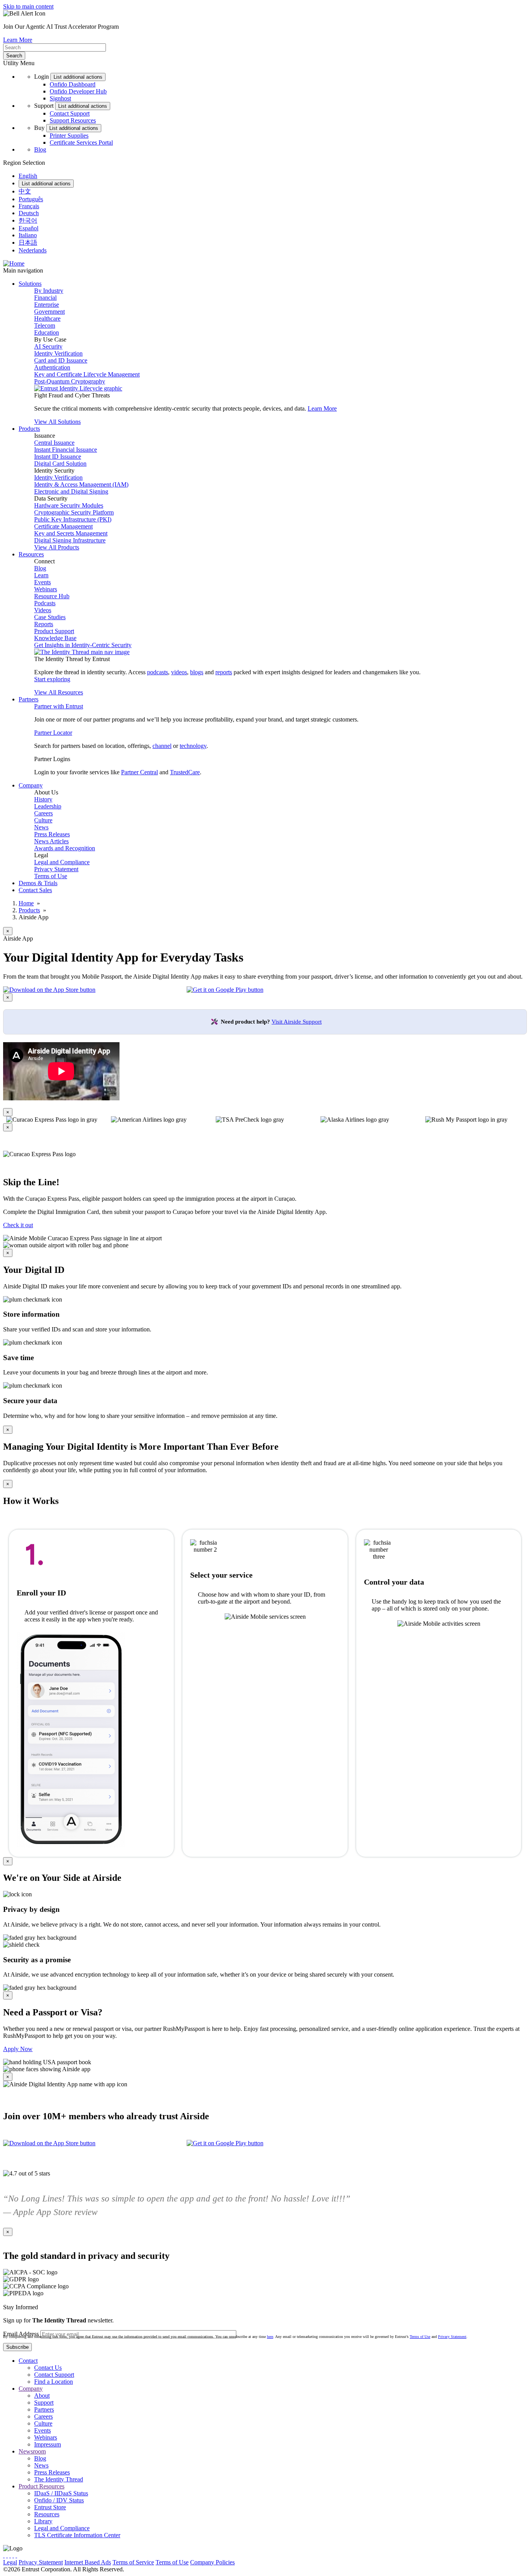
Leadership (48, 806)
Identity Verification (58, 353)
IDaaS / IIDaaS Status (61, 2493)
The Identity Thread (59, 2479)
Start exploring (52, 679)
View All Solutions (57, 422)
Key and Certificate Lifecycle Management (87, 374)
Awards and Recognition (65, 848)
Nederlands (33, 250)
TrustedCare (185, 772)
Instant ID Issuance (58, 457)
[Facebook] (7, 2555)
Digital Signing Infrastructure (70, 540)
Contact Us (48, 2368)
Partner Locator (53, 733)
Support (44, 2402)
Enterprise (47, 305)
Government (49, 312)
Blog (40, 149)
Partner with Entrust (59, 706)
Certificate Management (63, 526)
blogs (197, 672)
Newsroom (32, 2451)
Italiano (28, 235)
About (42, 2396)
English (28, 176)
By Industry (49, 291)
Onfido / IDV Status (59, 2500)
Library (43, 2521)
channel (162, 746)
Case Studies (50, 617)
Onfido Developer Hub (78, 91)
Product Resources (42, 2486)
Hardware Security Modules (69, 505)
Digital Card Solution (60, 464)
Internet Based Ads (88, 2562)
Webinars (46, 589)
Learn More (18, 40)
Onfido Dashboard (73, 84)
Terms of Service (133, 2562)
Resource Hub (52, 596)
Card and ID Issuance (61, 360)
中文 (25, 191)
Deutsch (29, 213)
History (43, 799)
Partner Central (139, 772)
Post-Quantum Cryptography (70, 381)
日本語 (28, 243)
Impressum (48, 2444)
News (41, 827)
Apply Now (18, 2049)
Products (29, 910)
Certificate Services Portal (81, 142)
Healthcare (47, 319)
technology (193, 746)
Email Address (21, 2334)
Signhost (60, 98)
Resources (47, 2514)
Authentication (52, 367)
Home (26, 903)
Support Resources (73, 120)
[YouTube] (16, 2555)
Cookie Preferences (260, 2562)
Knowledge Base (55, 638)
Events (42, 582)
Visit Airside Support (297, 1022)
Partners (44, 2409)
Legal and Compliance (62, 862)
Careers (43, 813)
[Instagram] (10, 2555)
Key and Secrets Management (71, 533)
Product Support (54, 631)
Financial (45, 298)
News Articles (51, 841)
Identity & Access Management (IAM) (81, 484)
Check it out (18, 1225)
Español (29, 228)
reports (224, 672)
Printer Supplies (69, 136)
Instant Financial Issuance (66, 450)
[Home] (14, 263)
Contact (28, 2361)
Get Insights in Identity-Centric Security (83, 645)
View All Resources (59, 692)
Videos (43, 610)
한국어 (28, 220)
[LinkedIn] (13, 2555)
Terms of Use (51, 876)
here (270, 2337)
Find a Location (54, 2382)
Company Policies (212, 2562)
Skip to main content (28, 6)
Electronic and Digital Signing (71, 491)
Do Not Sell (300, 2562)
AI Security (48, 346)
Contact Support (70, 113)
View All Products (57, 547)
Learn (41, 575)
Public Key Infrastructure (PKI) (73, 519)
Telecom (45, 325)
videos (179, 672)
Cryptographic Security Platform (74, 512)
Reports (44, 624)
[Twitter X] (4, 2555)
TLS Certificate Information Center (77, 2535)
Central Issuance (54, 443)
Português (31, 199)
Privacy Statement (56, 869)
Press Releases (52, 834)
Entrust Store (50, 2507)
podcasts (158, 672)
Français (29, 206)
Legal (10, 2562)
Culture (43, 820)
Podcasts (45, 603)
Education (47, 332)
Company (31, 2389)
